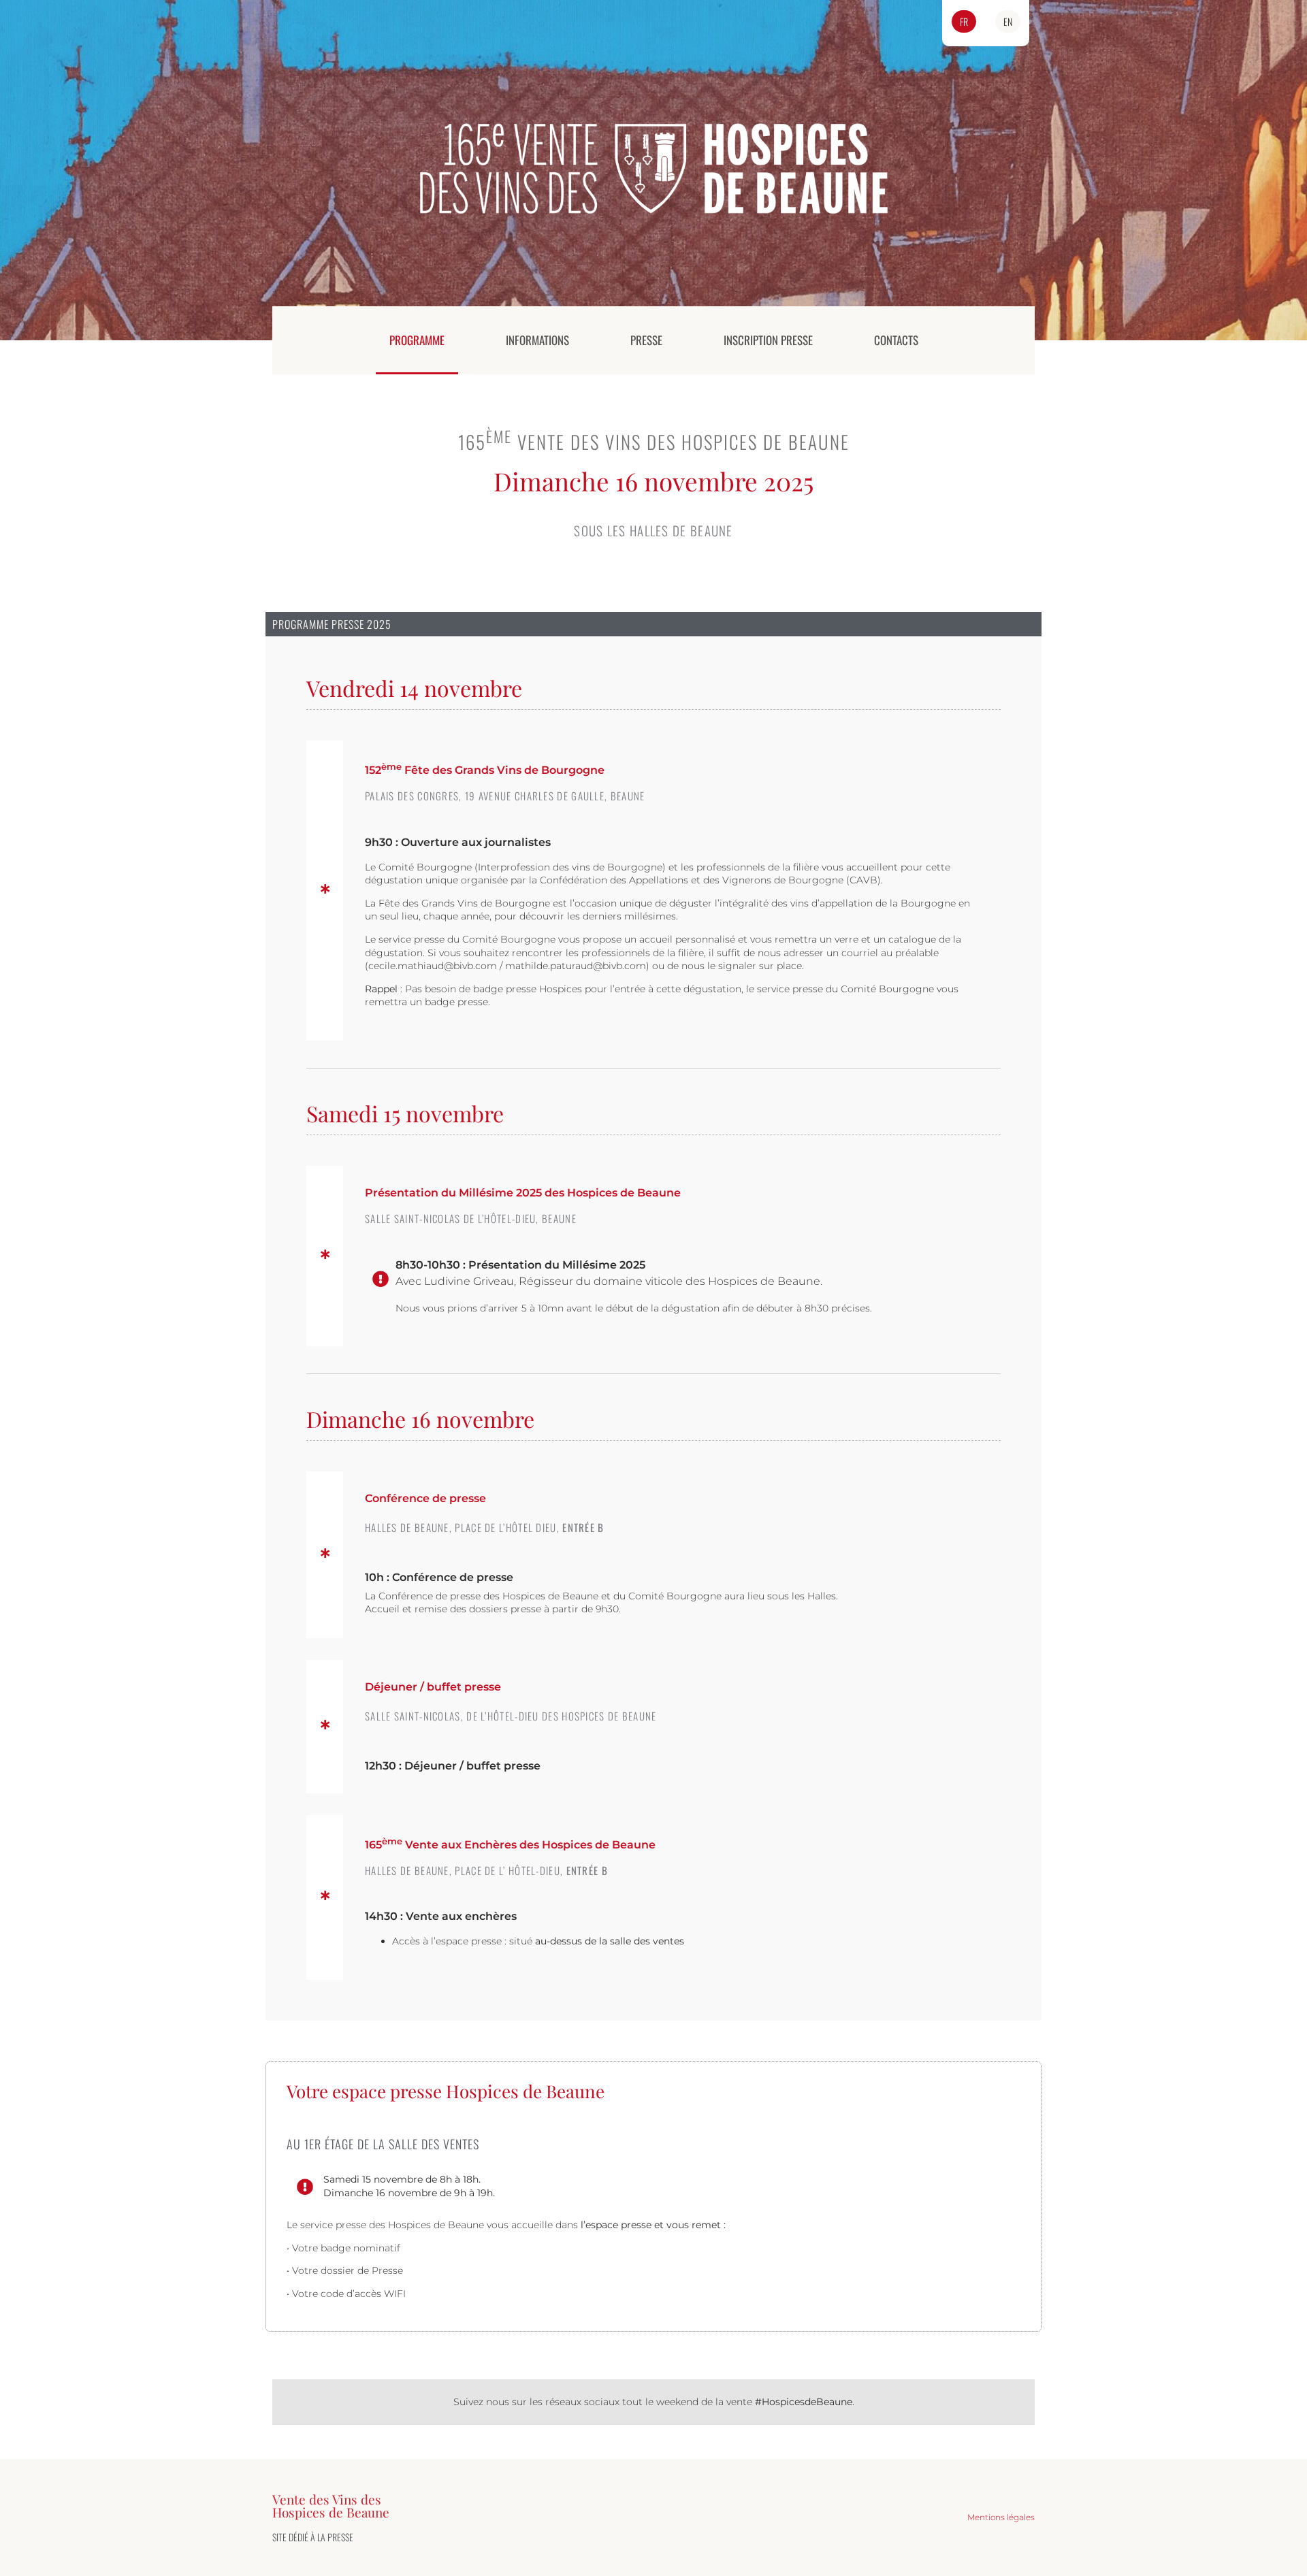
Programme (417, 340)
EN (1008, 21)
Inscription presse (768, 340)
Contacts (896, 340)
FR (964, 21)
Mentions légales (1001, 2517)
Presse (646, 340)
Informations (537, 340)
